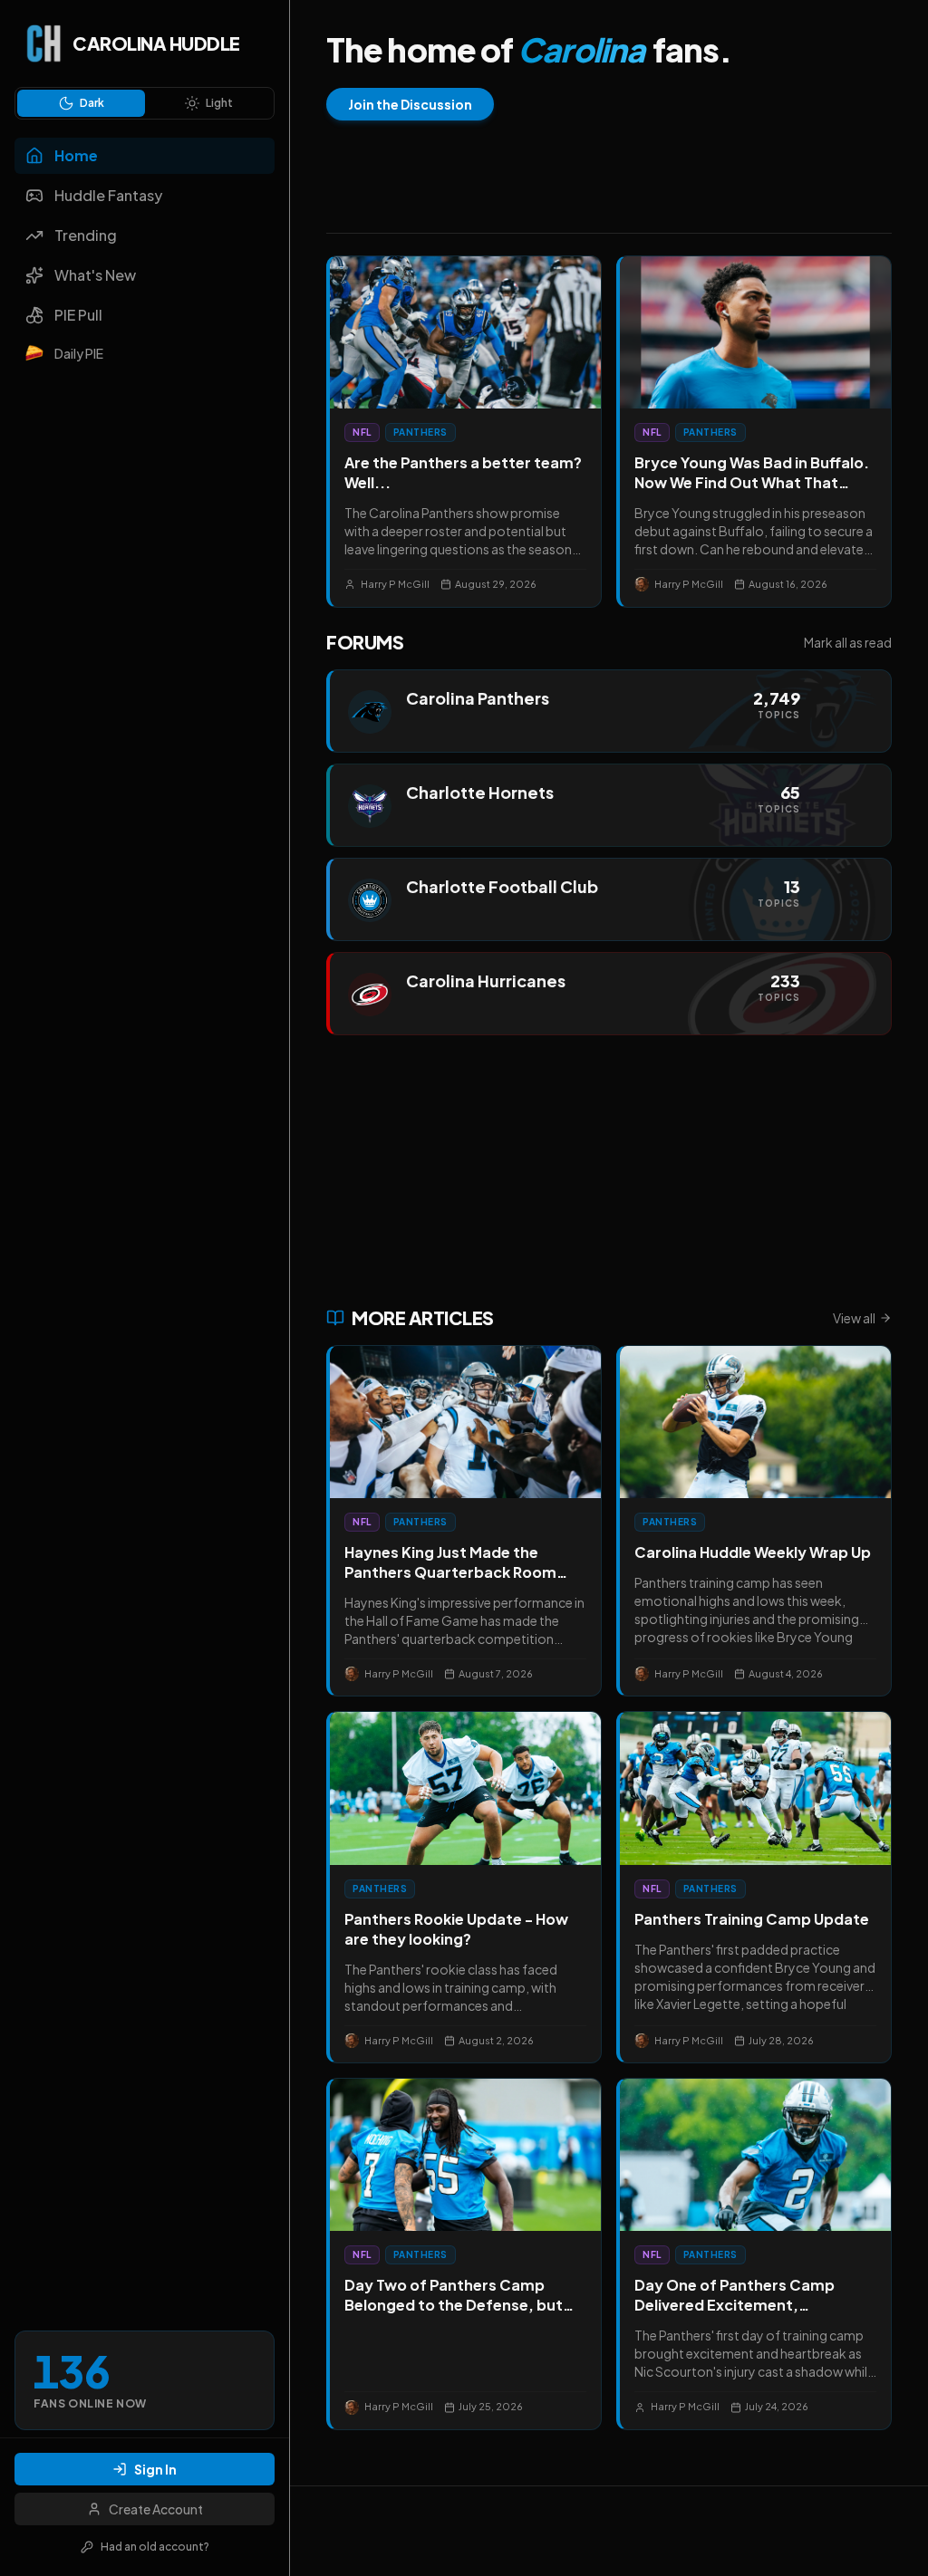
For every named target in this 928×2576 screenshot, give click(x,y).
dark (92, 103)
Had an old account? (155, 2547)
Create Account (156, 2509)
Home (76, 155)
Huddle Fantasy (108, 195)
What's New (95, 275)
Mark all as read (848, 642)
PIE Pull (78, 315)
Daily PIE (79, 353)
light (219, 103)
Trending (86, 235)
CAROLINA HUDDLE (156, 43)
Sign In (155, 2469)
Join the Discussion (410, 104)
